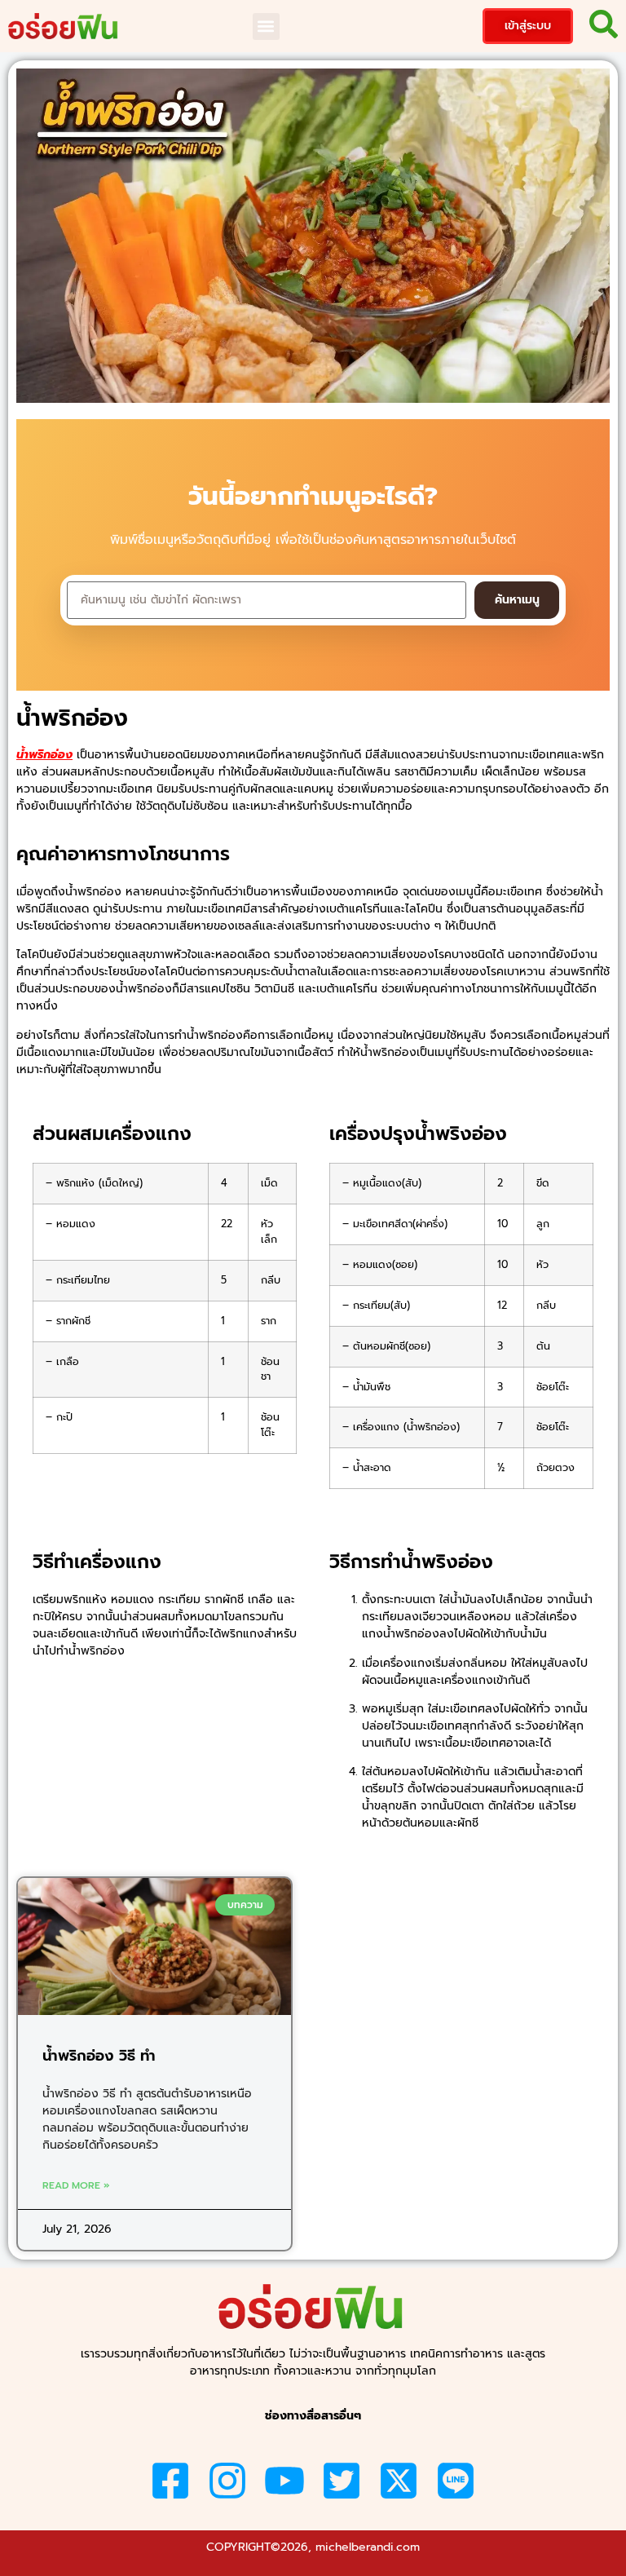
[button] (266, 27)
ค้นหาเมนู (517, 600)
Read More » (76, 2185)
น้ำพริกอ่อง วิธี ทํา (99, 2056)
